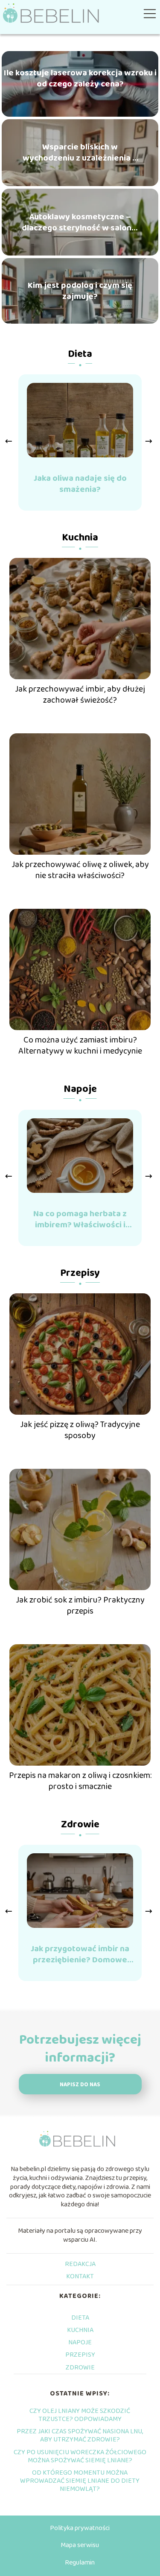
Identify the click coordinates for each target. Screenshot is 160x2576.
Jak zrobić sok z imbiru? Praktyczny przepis (80, 1605)
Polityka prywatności (80, 2528)
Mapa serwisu (80, 2545)
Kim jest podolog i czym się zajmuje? (80, 291)
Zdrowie (80, 1825)
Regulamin (80, 2563)
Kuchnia (80, 538)
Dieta (80, 354)
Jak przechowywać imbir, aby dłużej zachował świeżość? (80, 695)
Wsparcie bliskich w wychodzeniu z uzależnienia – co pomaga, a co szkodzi (80, 152)
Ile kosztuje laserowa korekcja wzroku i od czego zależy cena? (80, 78)
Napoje (80, 1089)
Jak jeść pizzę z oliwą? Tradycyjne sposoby (80, 1430)
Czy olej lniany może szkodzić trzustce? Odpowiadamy (80, 2415)
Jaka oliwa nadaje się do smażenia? (80, 484)
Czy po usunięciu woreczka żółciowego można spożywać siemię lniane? (80, 2456)
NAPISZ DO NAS (80, 2085)
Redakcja (80, 2264)
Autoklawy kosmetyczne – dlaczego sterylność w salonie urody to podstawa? (80, 222)
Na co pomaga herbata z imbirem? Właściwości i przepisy (80, 1219)
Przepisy (80, 1273)
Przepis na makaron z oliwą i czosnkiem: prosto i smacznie (80, 1781)
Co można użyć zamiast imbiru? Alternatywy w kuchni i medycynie (80, 1045)
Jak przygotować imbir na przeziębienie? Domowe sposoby (80, 1954)
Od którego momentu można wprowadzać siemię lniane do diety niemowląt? (80, 2481)
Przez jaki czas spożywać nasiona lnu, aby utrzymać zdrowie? (80, 2435)
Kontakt (80, 2276)
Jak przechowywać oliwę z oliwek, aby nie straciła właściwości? (80, 870)
